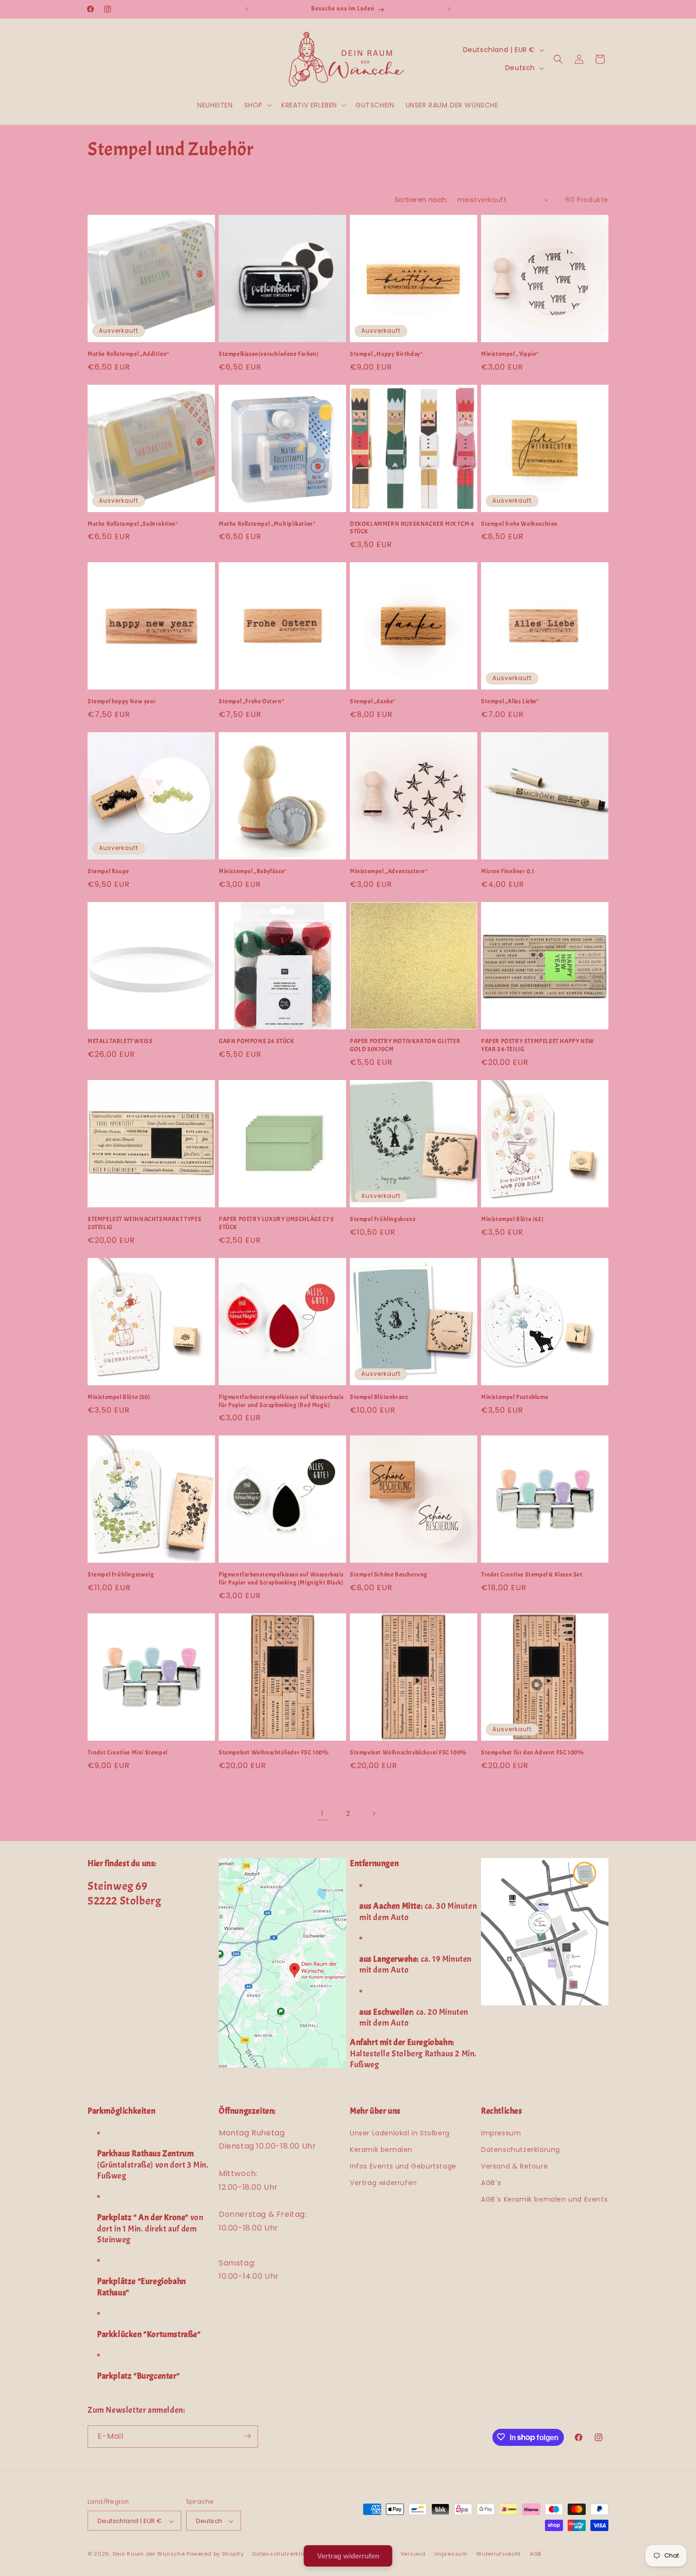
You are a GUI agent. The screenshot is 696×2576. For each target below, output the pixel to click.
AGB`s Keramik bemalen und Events (544, 2200)
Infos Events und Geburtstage (403, 2166)
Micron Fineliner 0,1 (508, 871)
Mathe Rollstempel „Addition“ (129, 354)
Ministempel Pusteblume (515, 1397)
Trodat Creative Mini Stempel (128, 1753)
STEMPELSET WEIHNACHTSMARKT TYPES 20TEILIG (144, 1223)
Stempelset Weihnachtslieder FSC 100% (274, 1753)
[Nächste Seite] (374, 1814)
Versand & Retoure (514, 2166)
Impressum (501, 2133)
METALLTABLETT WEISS (120, 1041)
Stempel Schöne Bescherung (389, 1575)
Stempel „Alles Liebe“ (510, 701)
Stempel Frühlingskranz (383, 1219)
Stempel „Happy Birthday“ (386, 354)
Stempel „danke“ (373, 701)
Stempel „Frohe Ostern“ (251, 701)
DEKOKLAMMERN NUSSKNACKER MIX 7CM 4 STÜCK (412, 528)
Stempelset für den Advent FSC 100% (532, 1753)
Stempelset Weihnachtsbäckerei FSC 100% (408, 1753)
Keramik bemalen (381, 2150)
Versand (413, 2554)
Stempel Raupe (108, 871)
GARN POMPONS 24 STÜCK (257, 1041)
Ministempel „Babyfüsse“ (253, 871)
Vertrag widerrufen (384, 2183)
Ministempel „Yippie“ (510, 354)
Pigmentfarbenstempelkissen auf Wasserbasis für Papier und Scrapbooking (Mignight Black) (281, 1579)
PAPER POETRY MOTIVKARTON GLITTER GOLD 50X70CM (405, 1045)
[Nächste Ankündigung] (449, 9)
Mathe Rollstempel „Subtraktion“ (133, 524)
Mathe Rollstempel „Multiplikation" (267, 524)
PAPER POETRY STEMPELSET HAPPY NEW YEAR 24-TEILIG (538, 1045)
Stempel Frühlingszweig (121, 1575)
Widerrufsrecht (499, 2554)
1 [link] (322, 1813)
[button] (257, 105)
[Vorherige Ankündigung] (247, 9)
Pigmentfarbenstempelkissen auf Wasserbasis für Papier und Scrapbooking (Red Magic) (281, 1401)
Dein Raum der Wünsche (149, 2554)
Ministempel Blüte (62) (512, 1219)
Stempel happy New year (122, 701)
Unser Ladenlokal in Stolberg (400, 2133)
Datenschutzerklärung (521, 2150)
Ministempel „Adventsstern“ (389, 871)
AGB (535, 2554)
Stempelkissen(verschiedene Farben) (269, 354)
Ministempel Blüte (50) (119, 1397)
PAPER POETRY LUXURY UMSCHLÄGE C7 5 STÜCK (276, 1223)
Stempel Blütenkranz (379, 1397)
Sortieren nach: (421, 200)
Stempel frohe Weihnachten (519, 524)
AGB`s (491, 2183)
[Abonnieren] (247, 2436)
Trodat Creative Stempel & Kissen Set (532, 1575)
